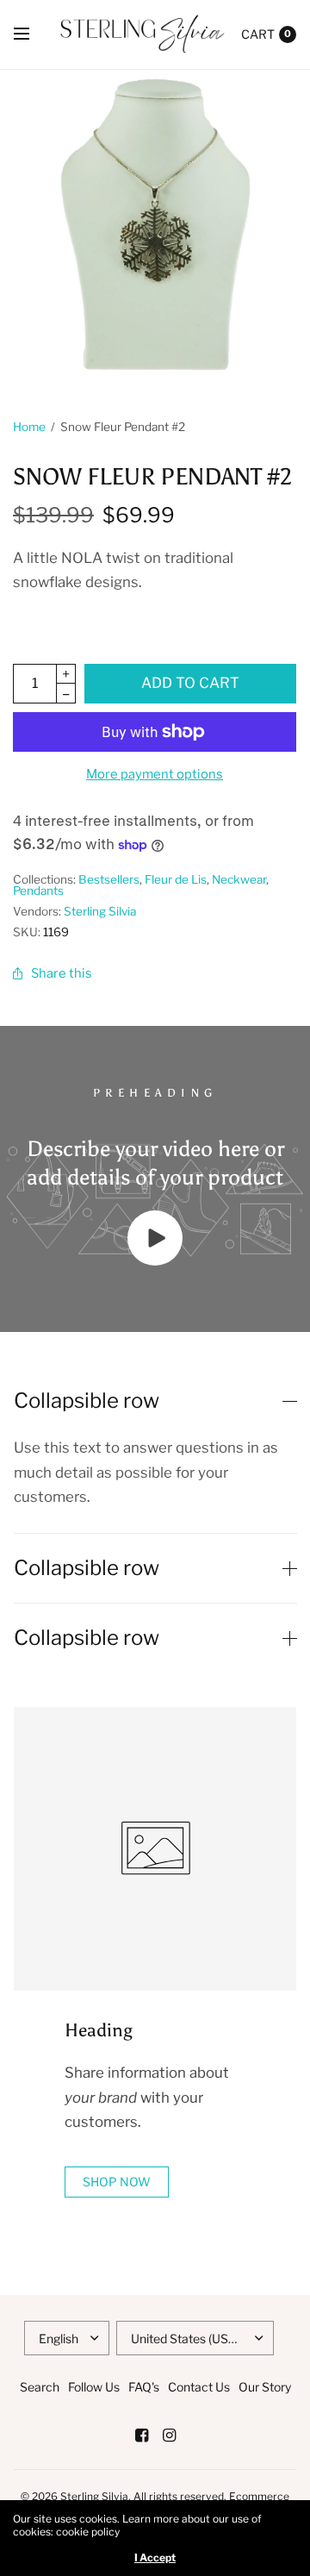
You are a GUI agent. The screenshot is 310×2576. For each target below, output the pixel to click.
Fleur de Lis (176, 879)
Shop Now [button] (117, 2182)
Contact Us (199, 2387)
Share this (62, 973)
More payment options (155, 774)
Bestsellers (109, 879)
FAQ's (144, 2387)
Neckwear (239, 879)
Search (40, 2387)
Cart (258, 34)
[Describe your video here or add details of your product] (155, 1260)
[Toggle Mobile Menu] (33, 34)
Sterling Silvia (100, 911)
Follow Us (94, 2387)
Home (29, 427)
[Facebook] (141, 2435)
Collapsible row (87, 1401)
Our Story (265, 2387)
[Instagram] (169, 2435)
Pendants (38, 891)
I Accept (155, 2558)
